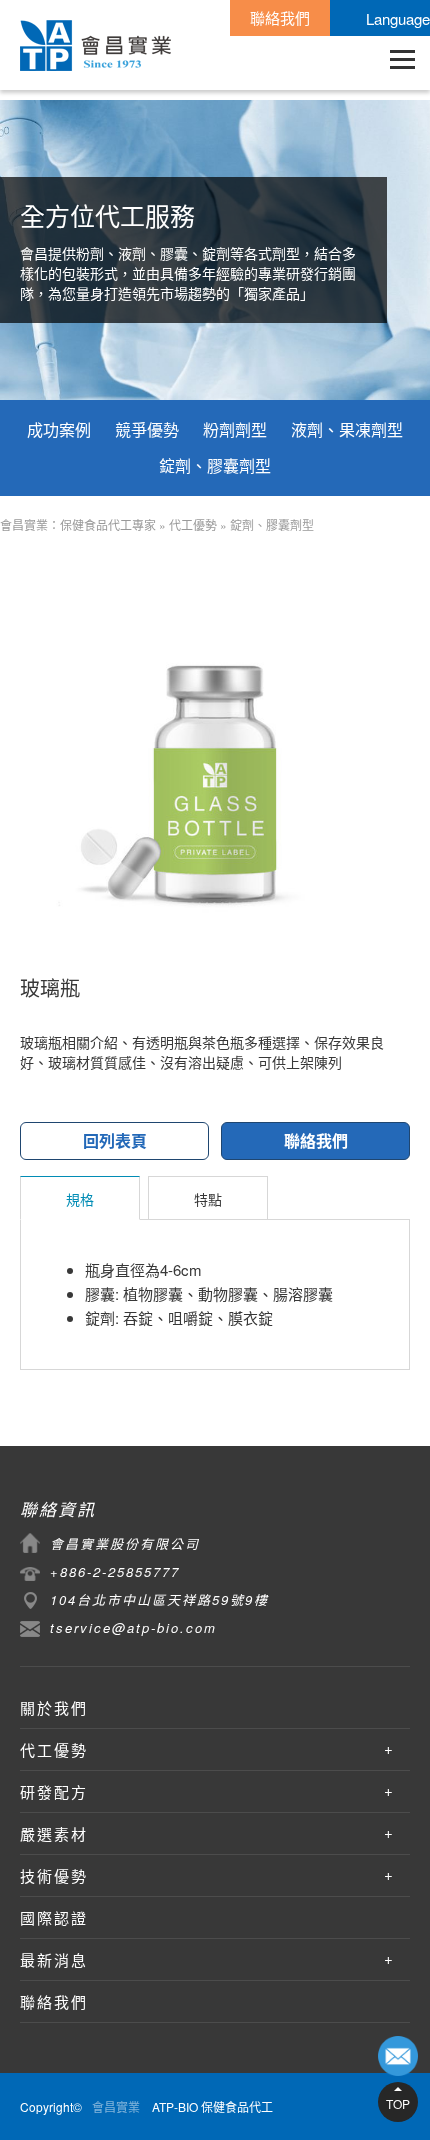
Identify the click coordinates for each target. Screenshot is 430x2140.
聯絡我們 (280, 17)
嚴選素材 (54, 1833)
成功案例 (59, 429)
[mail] (398, 2056)
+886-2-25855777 (115, 1571)
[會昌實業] (95, 45)
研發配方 (54, 1791)
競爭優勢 (147, 429)
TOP (398, 2103)
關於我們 (54, 1707)
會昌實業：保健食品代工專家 (78, 524)
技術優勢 (54, 1875)
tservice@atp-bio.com (133, 1627)
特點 (208, 1199)
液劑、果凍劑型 (347, 429)
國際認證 (54, 1917)
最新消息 (54, 1959)
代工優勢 (193, 524)
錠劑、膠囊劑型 (215, 465)
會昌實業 (116, 2106)
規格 (80, 1199)
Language (398, 18)
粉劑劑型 (235, 429)
